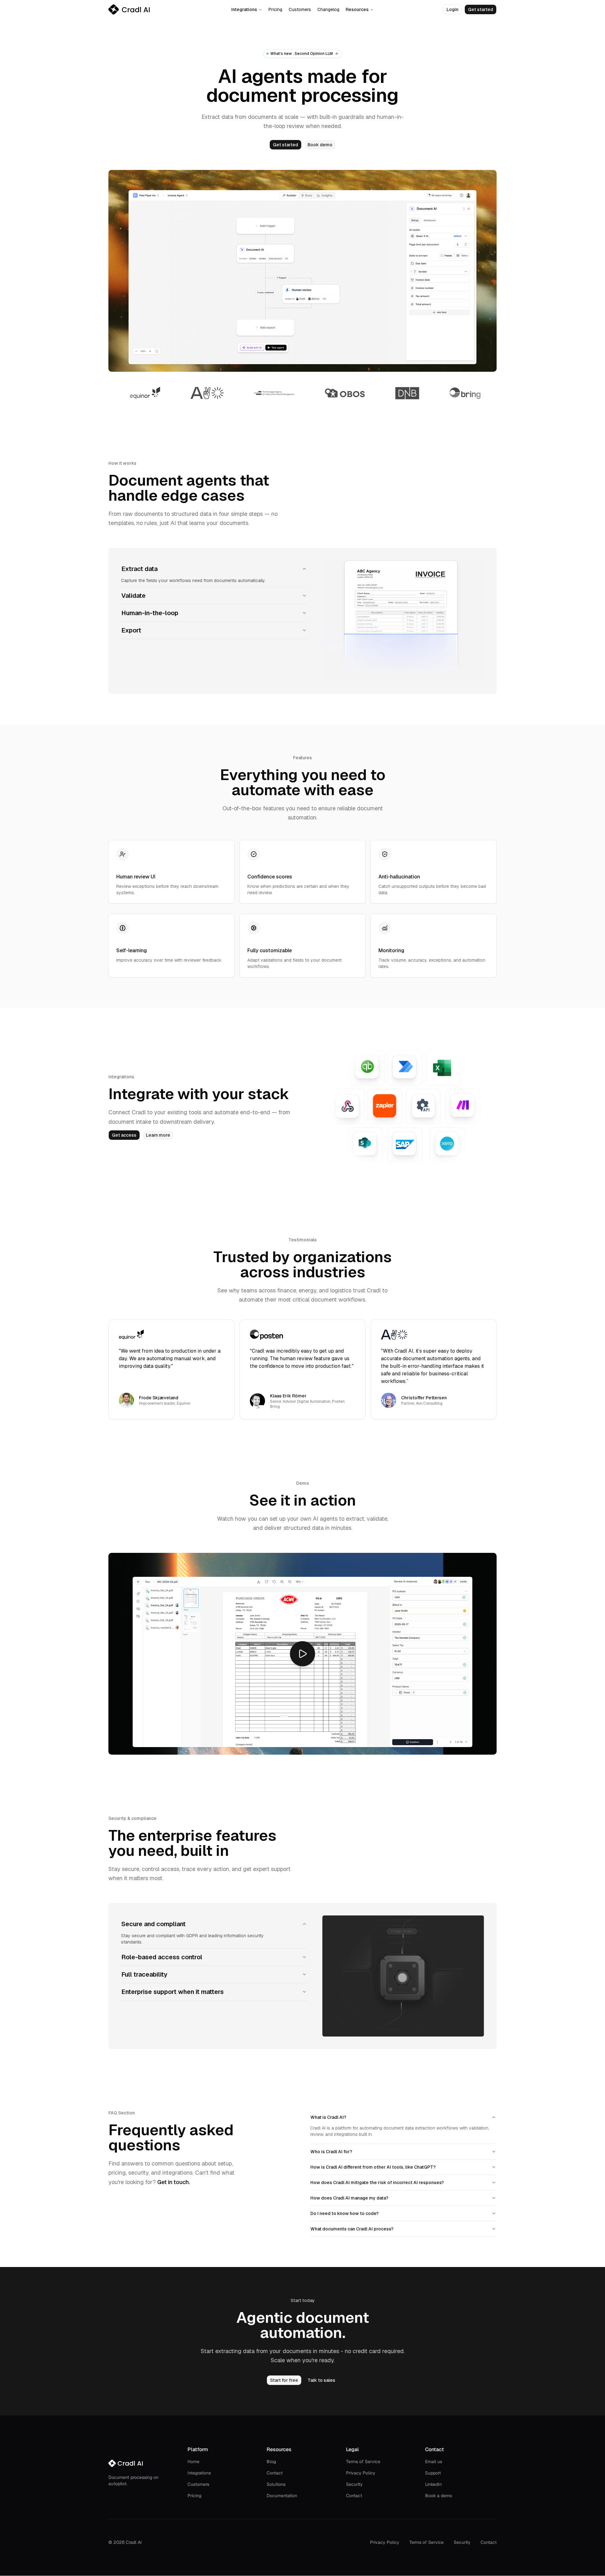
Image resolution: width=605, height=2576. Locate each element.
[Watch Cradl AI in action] (302, 1654)
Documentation (282, 2496)
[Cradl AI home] (129, 9)
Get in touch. (174, 2182)
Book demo (320, 145)
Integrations (244, 9)
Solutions (276, 2484)
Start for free (284, 2380)
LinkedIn (433, 2484)
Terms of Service (363, 2462)
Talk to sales (321, 2380)
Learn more (158, 1135)
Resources (357, 9)
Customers (300, 9)
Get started (481, 9)
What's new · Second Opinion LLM (302, 54)
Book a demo (439, 2496)
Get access (124, 1135)
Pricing (275, 9)
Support (433, 2473)
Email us (434, 2462)
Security (354, 2484)
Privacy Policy (361, 2473)
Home (193, 2462)
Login (452, 9)
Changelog (328, 9)
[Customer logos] (302, 393)
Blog (271, 2462)
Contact (275, 2473)
